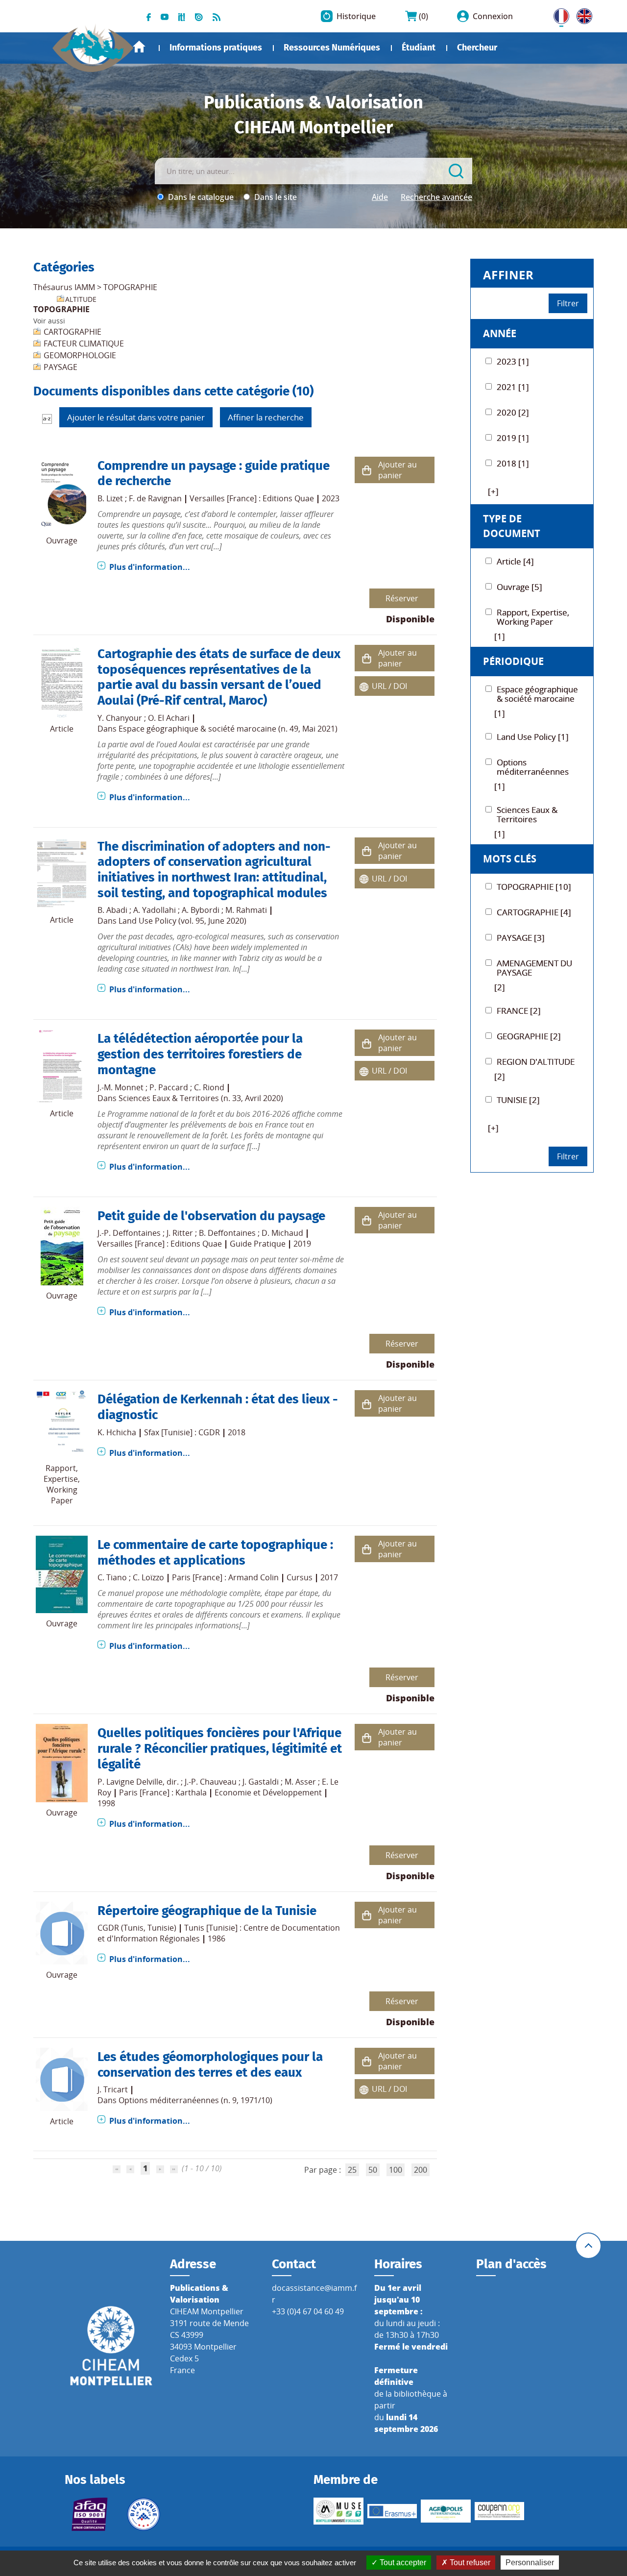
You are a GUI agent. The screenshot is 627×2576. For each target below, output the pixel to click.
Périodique (513, 661)
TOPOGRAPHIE (130, 287)
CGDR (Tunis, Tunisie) (137, 1928)
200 (421, 2170)
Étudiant (419, 48)
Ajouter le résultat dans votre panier (136, 417)
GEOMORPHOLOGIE (80, 355)
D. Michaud (282, 1233)
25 (352, 2170)
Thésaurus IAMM (64, 287)
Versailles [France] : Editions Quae (252, 498)
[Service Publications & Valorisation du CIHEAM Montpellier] (93, 44)
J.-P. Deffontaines (129, 1233)
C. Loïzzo (148, 1577)
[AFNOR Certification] (90, 2514)
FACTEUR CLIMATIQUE (84, 343)
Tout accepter (402, 2563)
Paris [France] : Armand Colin (225, 1577)
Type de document (512, 526)
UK (582, 14)
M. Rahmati (246, 910)
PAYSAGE (60, 367)
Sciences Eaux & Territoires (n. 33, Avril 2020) (201, 1098)
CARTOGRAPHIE (72, 332)
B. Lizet (110, 498)
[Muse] (338, 2511)
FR (558, 14)
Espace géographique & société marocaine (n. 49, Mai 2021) (228, 729)
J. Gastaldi (261, 1782)
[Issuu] (199, 16)
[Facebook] (149, 16)
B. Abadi (112, 910)
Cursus (300, 1577)
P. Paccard (169, 1087)
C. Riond (209, 1087)
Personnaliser (530, 2563)
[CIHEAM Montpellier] (111, 2345)
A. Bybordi (201, 910)
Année (500, 333)
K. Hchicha (117, 1432)
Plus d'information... (150, 567)
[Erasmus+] (392, 2511)
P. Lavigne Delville (130, 1782)
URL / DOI (389, 686)
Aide (380, 197)
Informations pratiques (216, 48)
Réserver (402, 598)
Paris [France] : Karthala (163, 1792)
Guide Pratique (258, 1244)
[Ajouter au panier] (366, 470)
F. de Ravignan (155, 498)
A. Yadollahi (155, 910)
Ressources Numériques (332, 48)
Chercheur (477, 48)
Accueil (139, 47)
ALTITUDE (81, 299)
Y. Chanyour (120, 718)
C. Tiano (112, 1577)
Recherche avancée (436, 197)
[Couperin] (500, 2511)
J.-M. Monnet (121, 1087)
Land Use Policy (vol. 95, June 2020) (182, 921)
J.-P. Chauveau (211, 1782)
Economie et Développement (268, 1792)
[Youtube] (165, 16)
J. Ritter (180, 1233)
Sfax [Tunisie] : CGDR (182, 1432)
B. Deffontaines (227, 1233)
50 (373, 2170)
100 (396, 2170)
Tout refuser (469, 2563)
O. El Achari (169, 718)
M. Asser (300, 1782)
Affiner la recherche (266, 417)
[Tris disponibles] (47, 418)
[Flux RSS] (217, 16)
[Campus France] (144, 2514)
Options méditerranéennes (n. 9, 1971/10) (195, 2100)
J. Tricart (113, 2089)
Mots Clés (510, 859)
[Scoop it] (182, 16)
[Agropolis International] (446, 2511)
